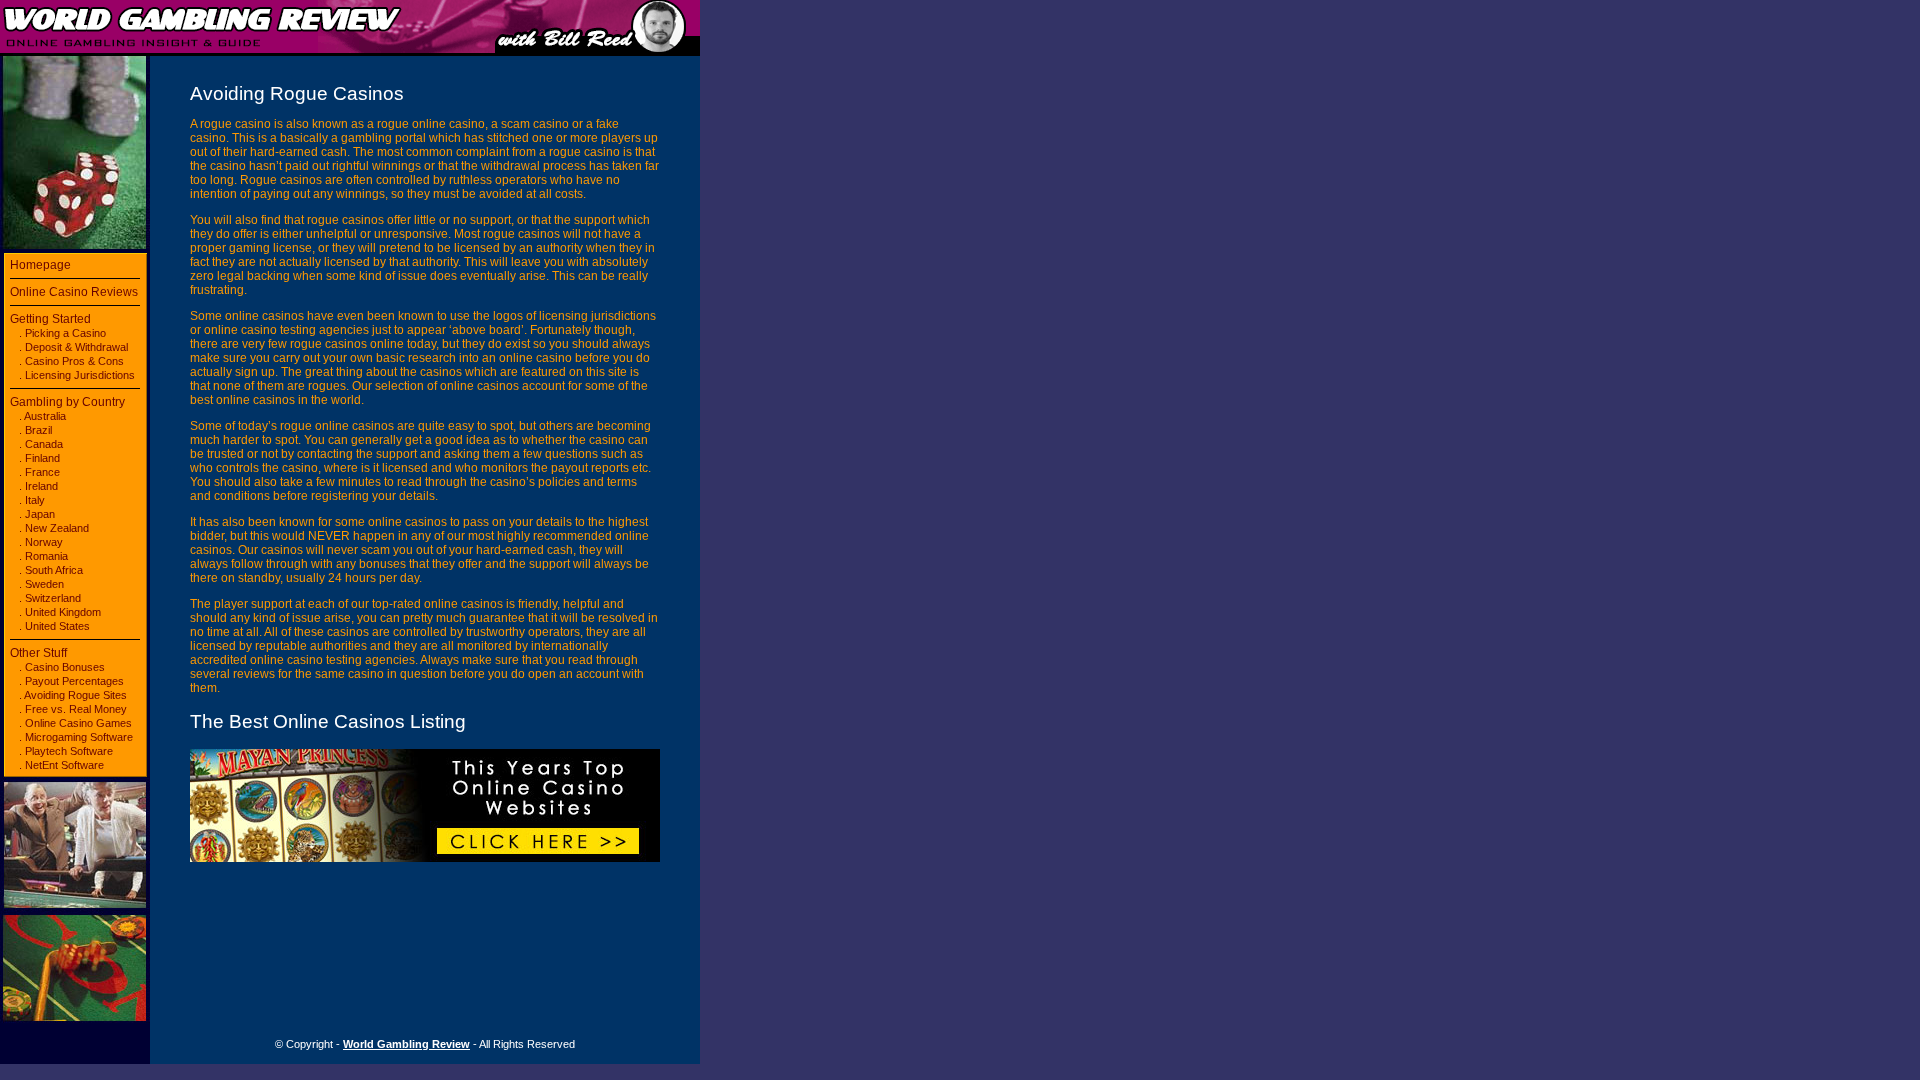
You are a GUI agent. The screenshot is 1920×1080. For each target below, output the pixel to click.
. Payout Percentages (71, 681)
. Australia (42, 416)
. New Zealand (54, 528)
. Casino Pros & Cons (71, 361)
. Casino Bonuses (62, 667)
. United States (54, 626)
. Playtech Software (66, 751)
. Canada (41, 444)
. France (39, 472)
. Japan (37, 514)
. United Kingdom (60, 612)
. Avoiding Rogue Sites (73, 695)
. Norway (41, 542)
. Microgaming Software (76, 737)
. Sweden (41, 584)
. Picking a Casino (62, 333)
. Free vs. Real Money (73, 709)
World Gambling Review (406, 1044)
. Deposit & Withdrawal (73, 347)
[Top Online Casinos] (425, 858)
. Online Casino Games (75, 723)
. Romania (43, 556)
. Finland (39, 458)
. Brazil (35, 430)
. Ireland (38, 486)
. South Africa (51, 570)
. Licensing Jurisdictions (77, 375)
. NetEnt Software (61, 765)
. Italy (32, 500)
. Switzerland (50, 598)
